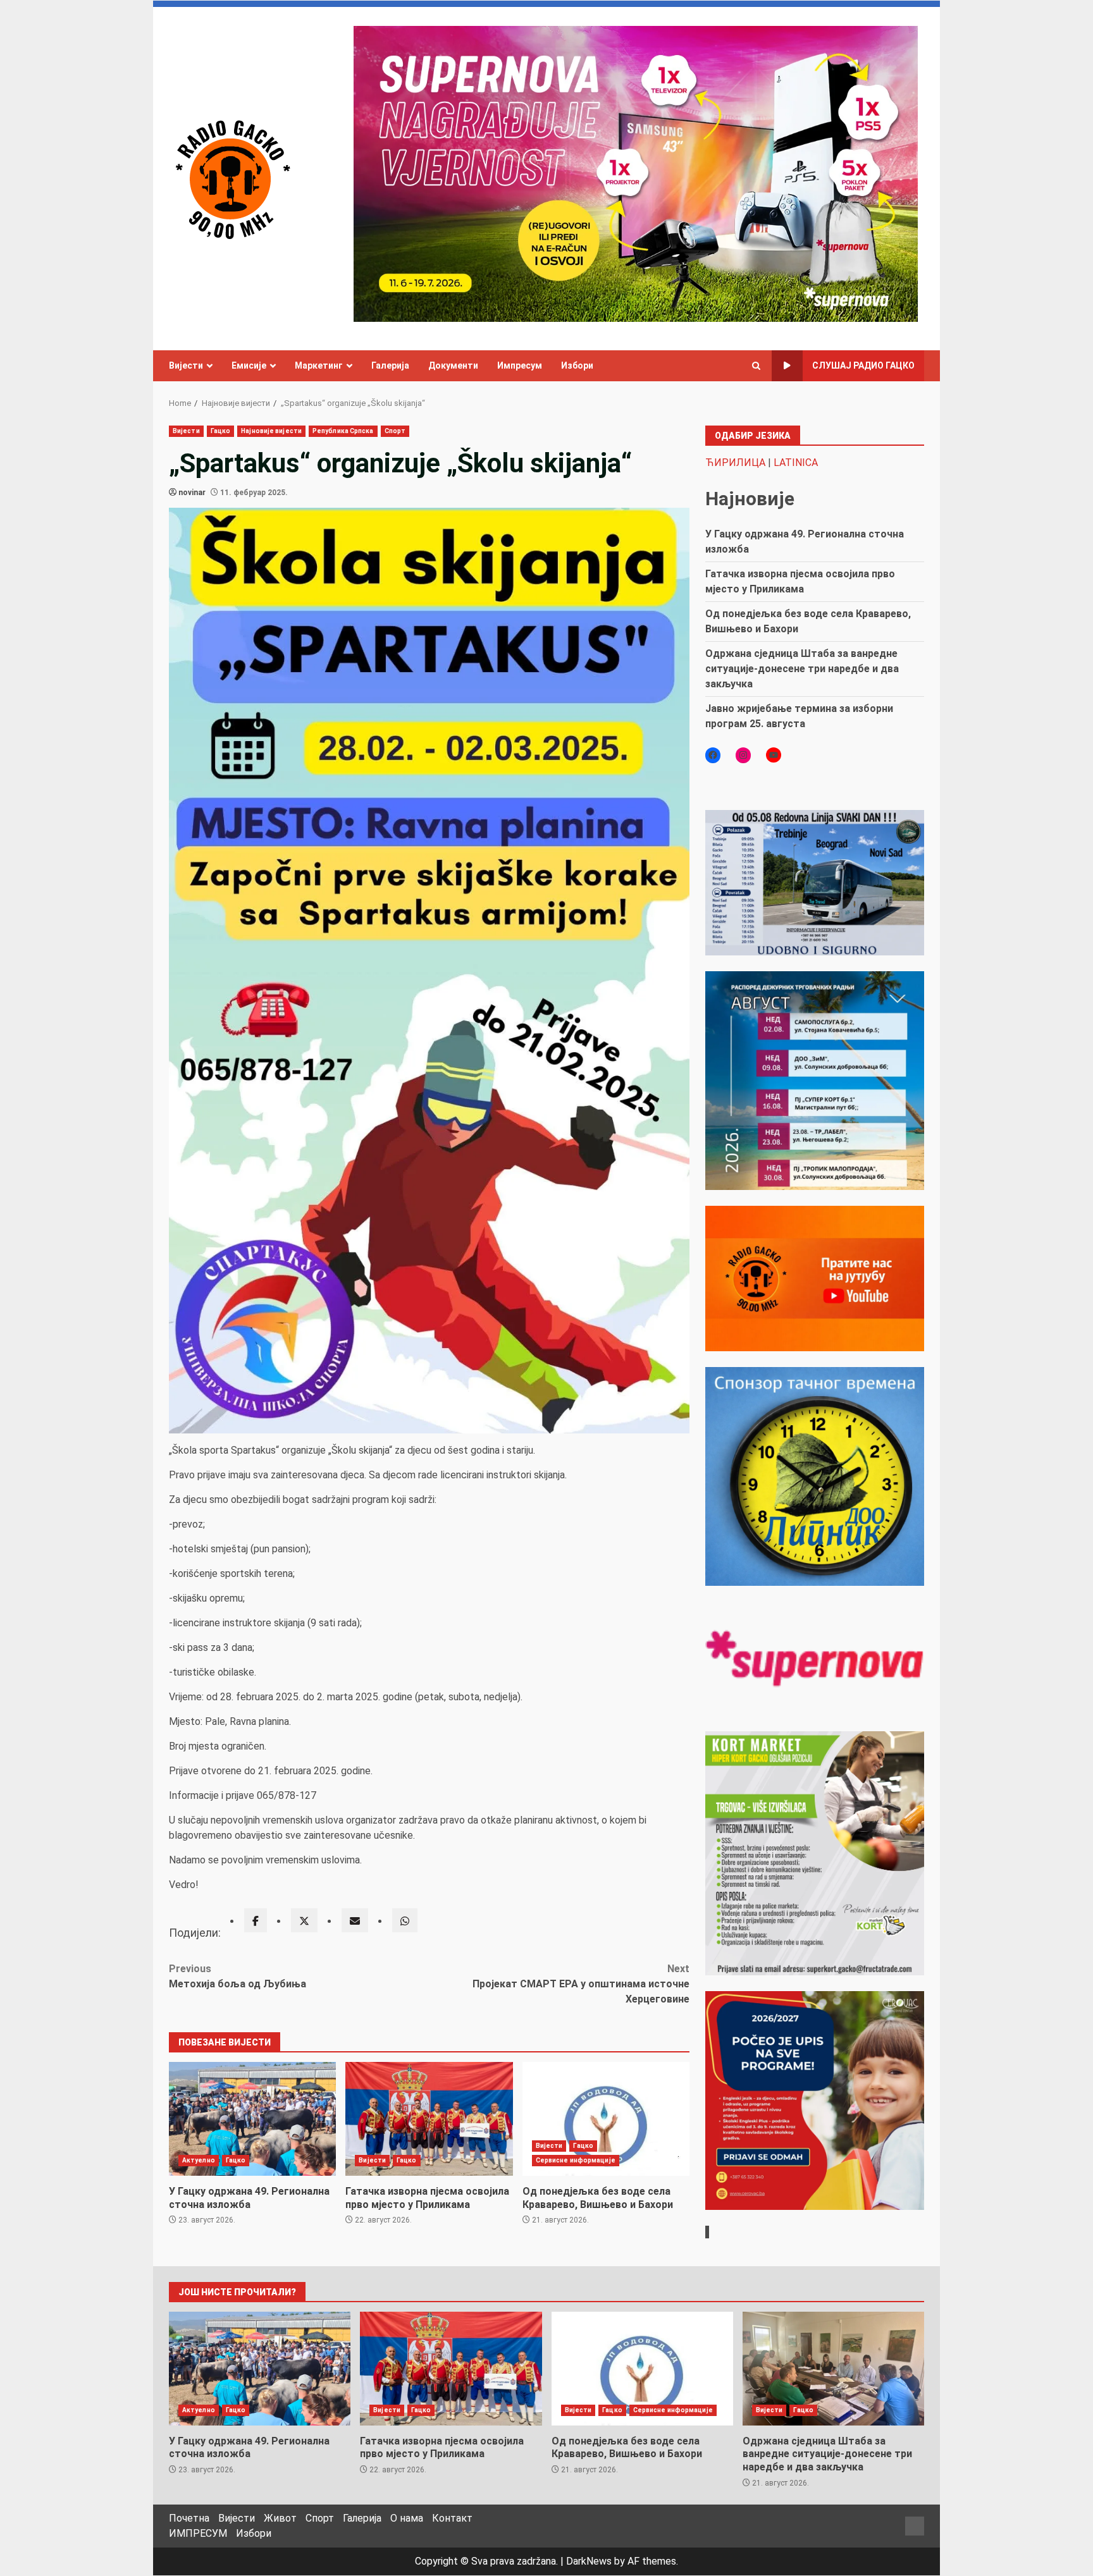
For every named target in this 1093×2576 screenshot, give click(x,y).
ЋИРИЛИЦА (735, 463)
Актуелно (199, 2160)
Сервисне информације (576, 2160)
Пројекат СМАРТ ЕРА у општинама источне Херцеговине (581, 1984)
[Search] (756, 366)
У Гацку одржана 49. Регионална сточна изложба (252, 2119)
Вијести (186, 365)
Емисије (249, 365)
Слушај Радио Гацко (863, 365)
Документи (453, 365)
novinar (192, 493)
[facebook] (256, 1920)
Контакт (452, 2518)
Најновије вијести (271, 431)
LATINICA (796, 463)
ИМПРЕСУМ (198, 2533)
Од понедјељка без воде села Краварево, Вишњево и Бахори (606, 2119)
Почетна (189, 2518)
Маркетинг (319, 365)
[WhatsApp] (405, 1920)
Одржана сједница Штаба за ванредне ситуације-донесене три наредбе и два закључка (802, 669)
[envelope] (355, 1920)
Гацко (221, 431)
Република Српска (343, 431)
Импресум (520, 365)
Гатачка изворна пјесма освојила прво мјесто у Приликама (429, 2119)
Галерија (390, 365)
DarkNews (589, 2561)
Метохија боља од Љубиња (238, 1976)
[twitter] (304, 1920)
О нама (407, 2518)
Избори (577, 365)
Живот (280, 2518)
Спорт (395, 431)
